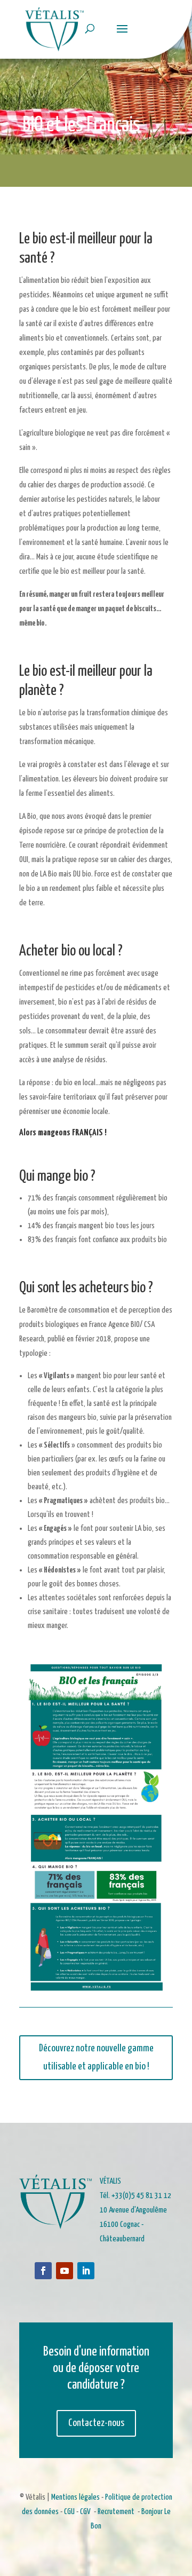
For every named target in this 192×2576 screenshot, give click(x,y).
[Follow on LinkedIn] (86, 2271)
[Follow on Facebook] (43, 2271)
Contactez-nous (96, 2423)
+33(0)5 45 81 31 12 (141, 2196)
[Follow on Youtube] (65, 2271)
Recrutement (116, 2512)
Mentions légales (75, 2497)
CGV (85, 2512)
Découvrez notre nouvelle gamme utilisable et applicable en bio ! (96, 2057)
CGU (69, 2512)
